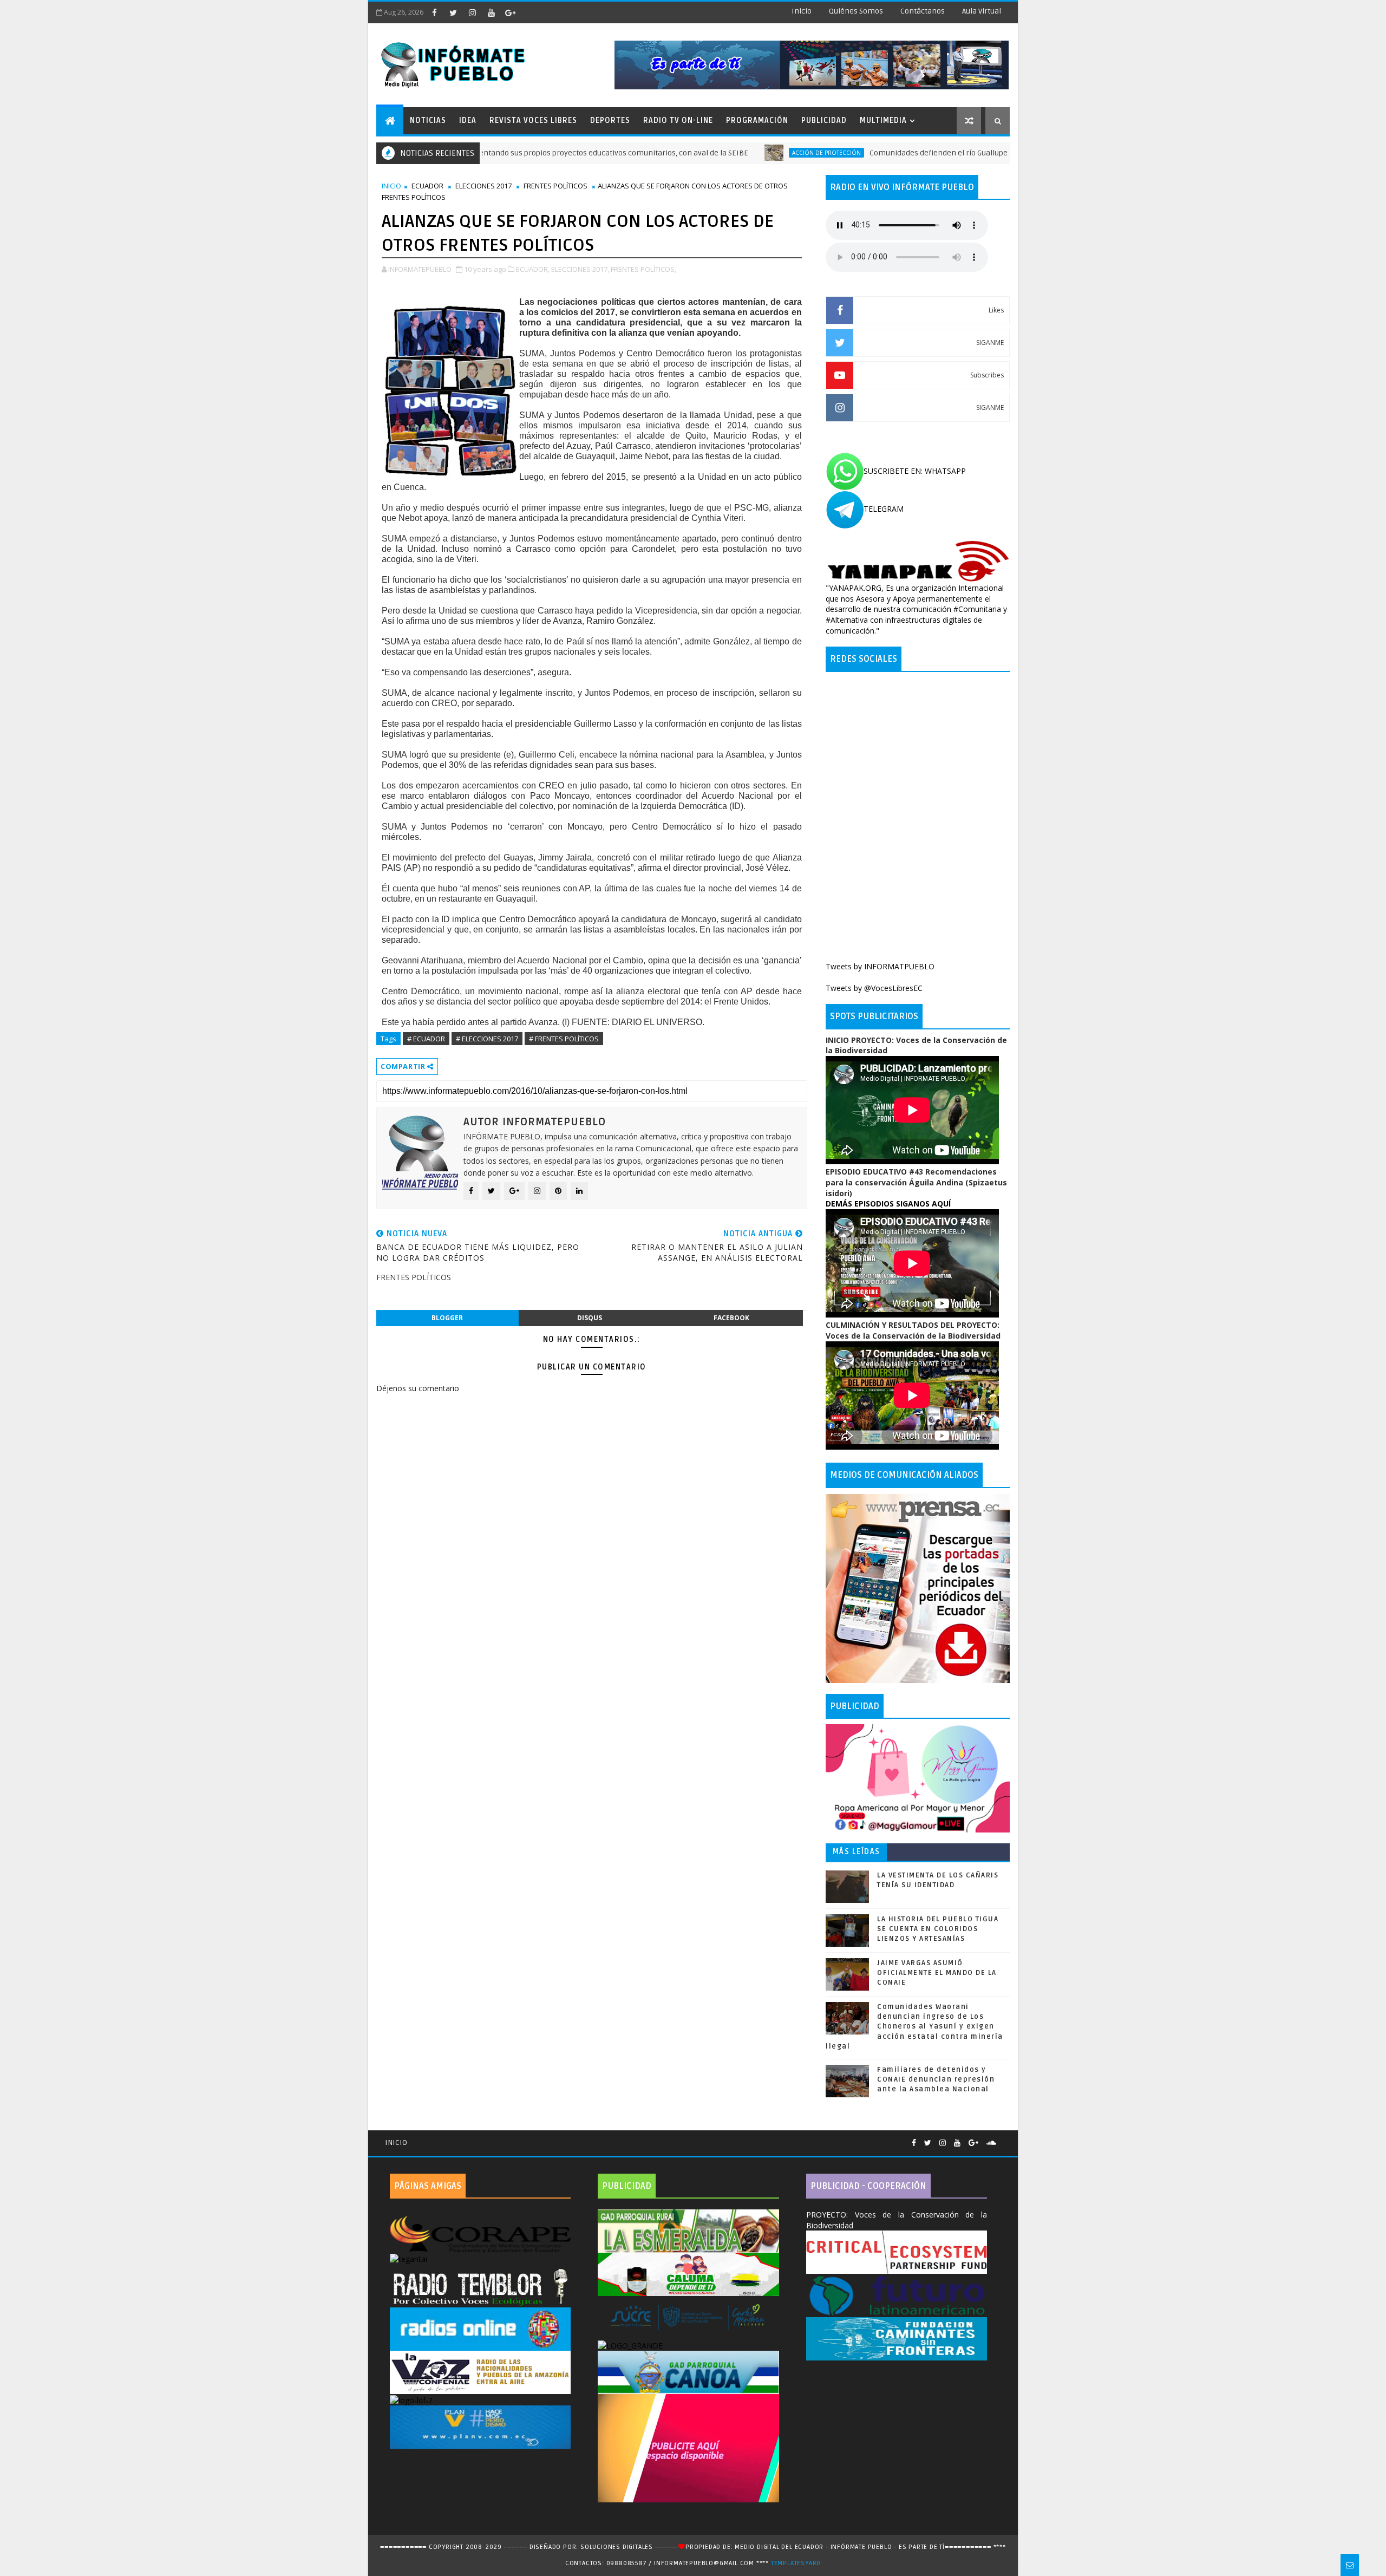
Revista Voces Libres (533, 120)
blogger (447, 1318)
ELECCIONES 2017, (580, 269)
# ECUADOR (426, 1039)
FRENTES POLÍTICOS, (643, 269)
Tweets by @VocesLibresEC (874, 988)
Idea (468, 120)
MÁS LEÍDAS (857, 1852)
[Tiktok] (1004, 2138)
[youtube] (491, 12)
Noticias (428, 120)
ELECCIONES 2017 (483, 186)
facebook (731, 1318)
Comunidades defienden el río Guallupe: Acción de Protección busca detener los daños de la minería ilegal (950, 153)
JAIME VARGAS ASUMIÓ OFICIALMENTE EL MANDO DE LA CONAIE (937, 1973)
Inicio (802, 11)
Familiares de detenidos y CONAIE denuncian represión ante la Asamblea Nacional (936, 2079)
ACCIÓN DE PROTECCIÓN (721, 153)
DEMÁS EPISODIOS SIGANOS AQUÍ (888, 1204)
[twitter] (453, 12)
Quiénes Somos (856, 11)
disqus (590, 1318)
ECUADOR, (533, 269)
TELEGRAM (884, 509)
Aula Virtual (982, 11)
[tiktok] (529, 12)
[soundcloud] (991, 2143)
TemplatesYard (796, 2563)
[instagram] (472, 12)
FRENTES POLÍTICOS (555, 186)
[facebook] (434, 12)
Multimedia (883, 120)
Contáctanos (923, 11)
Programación (757, 120)
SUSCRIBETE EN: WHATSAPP (915, 471)
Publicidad (824, 120)
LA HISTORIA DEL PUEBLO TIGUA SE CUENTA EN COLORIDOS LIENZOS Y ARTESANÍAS (938, 1929)
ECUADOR (427, 186)
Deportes (610, 120)
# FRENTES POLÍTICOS (564, 1039)
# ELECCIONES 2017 (487, 1039)
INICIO (391, 186)
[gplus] (510, 12)
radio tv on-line (678, 120)
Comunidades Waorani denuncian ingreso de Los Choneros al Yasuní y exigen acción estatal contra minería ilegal (914, 2027)
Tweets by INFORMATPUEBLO (880, 966)
